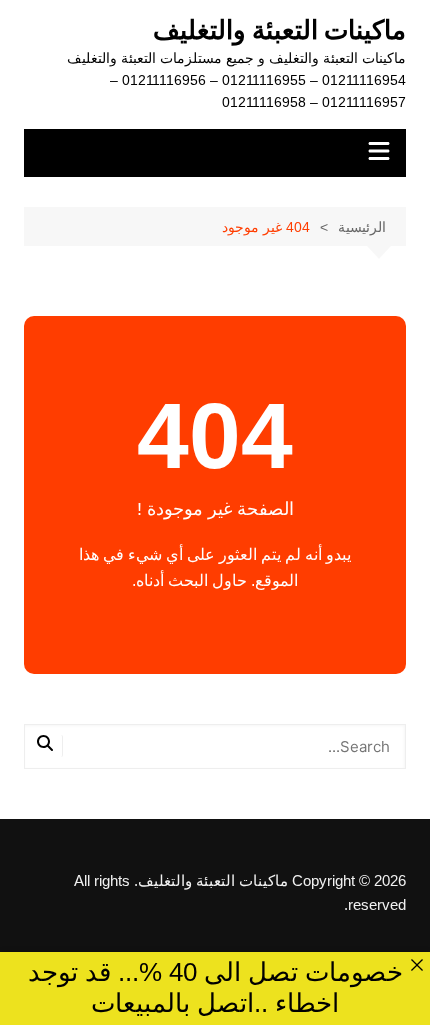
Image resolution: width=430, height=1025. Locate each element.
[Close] (416, 965)
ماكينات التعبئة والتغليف (279, 30)
